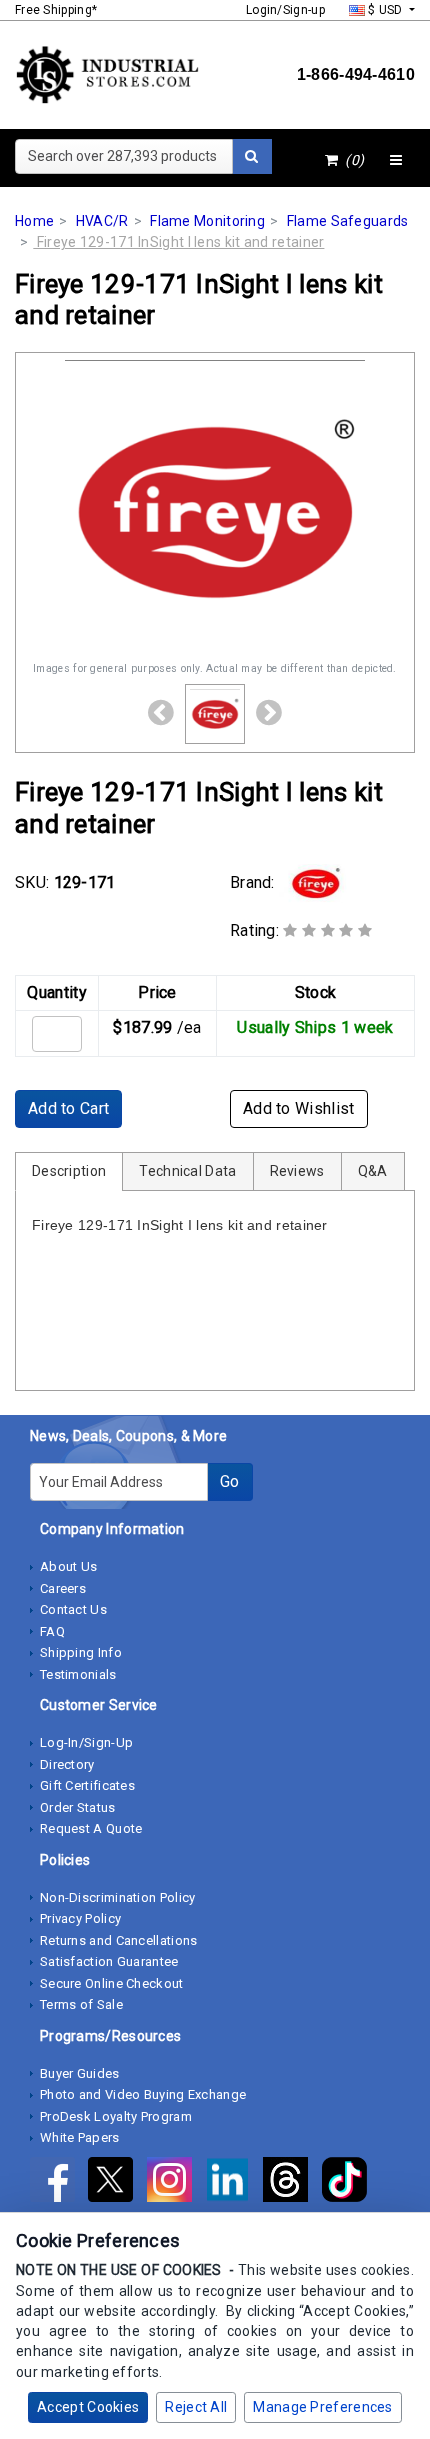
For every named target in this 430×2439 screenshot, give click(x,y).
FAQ (52, 1631)
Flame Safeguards (348, 221)
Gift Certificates (87, 1785)
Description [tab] (69, 1171)
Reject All (196, 2407)
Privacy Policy (80, 1918)
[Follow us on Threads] (292, 2183)
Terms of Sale (81, 2004)
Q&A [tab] (373, 1171)
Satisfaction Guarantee (109, 1961)
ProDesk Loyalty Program (116, 2116)
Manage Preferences (322, 2407)
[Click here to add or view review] (327, 930)
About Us (68, 1566)
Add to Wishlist (299, 1108)
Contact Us (73, 1609)
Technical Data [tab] (187, 1171)
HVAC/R (102, 221)
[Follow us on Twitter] (117, 2183)
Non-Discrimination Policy (118, 1897)
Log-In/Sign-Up (86, 1742)
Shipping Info (81, 1652)
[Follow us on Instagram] (176, 2183)
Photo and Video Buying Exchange (143, 2094)
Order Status (78, 1807)
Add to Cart (68, 1108)
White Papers (80, 2137)
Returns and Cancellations (119, 1940)
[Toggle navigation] (396, 161)
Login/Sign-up (285, 10)
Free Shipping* (56, 10)
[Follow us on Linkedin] (234, 2183)
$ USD (385, 10)
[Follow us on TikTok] (349, 2183)
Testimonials (78, 1674)
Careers (63, 1588)
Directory (67, 1764)
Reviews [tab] (297, 1171)
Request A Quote (91, 1828)
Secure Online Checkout (112, 1983)
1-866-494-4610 (356, 74)
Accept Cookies (88, 2407)
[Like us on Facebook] (59, 2183)
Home (34, 221)
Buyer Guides (80, 2073)
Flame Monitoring (207, 221)
